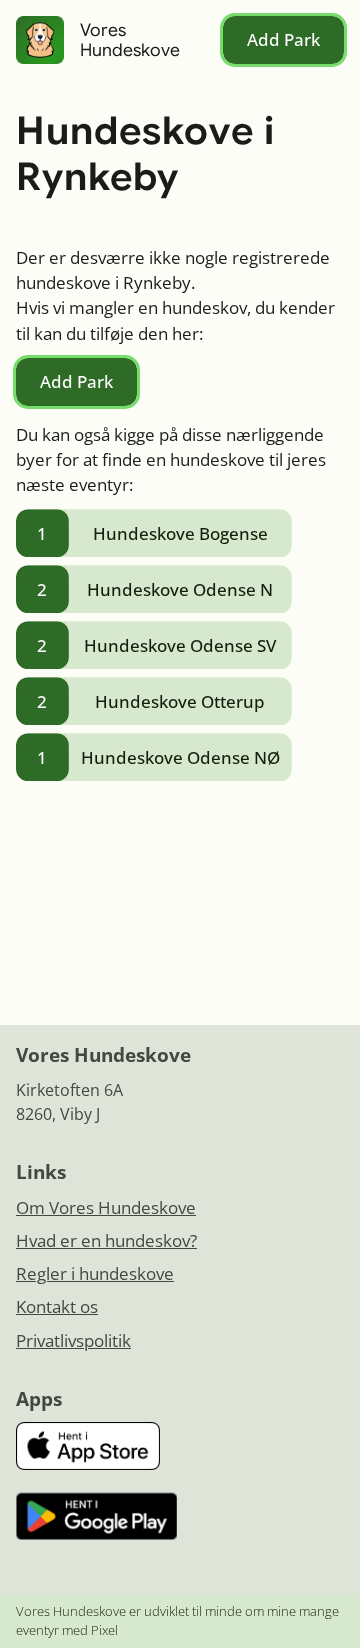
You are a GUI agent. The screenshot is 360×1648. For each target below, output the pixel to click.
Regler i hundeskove (95, 1273)
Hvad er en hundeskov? (106, 1240)
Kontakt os (57, 1306)
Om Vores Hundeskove (106, 1207)
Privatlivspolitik (73, 1340)
